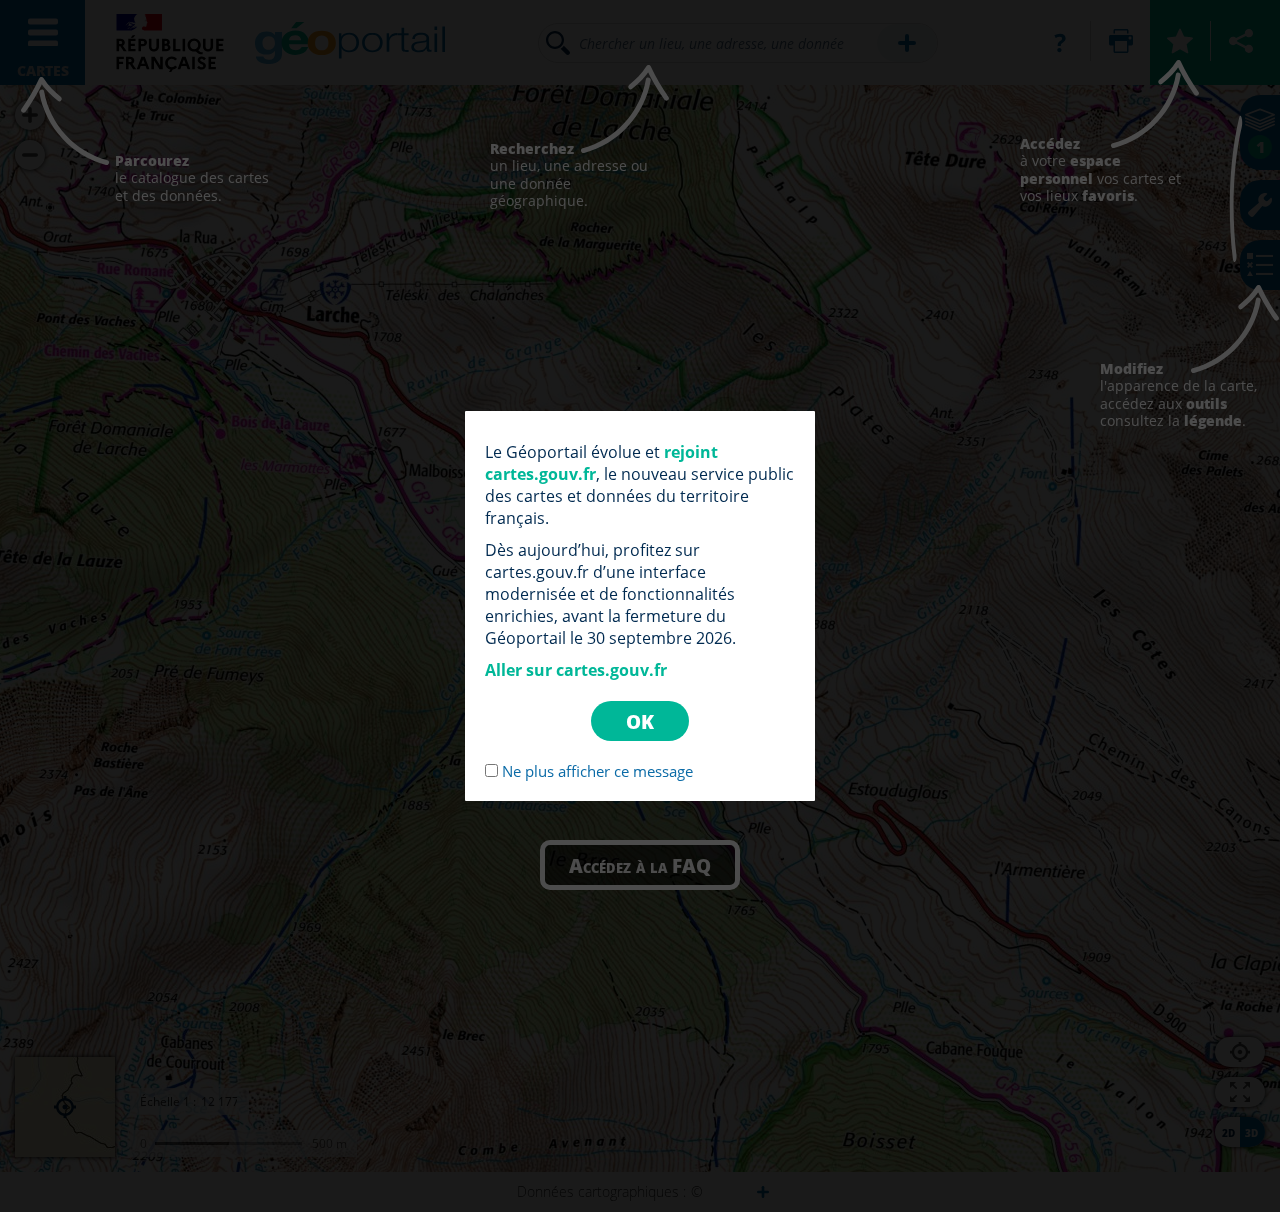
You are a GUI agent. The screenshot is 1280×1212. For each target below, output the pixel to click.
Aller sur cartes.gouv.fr (576, 670)
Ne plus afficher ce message (597, 771)
